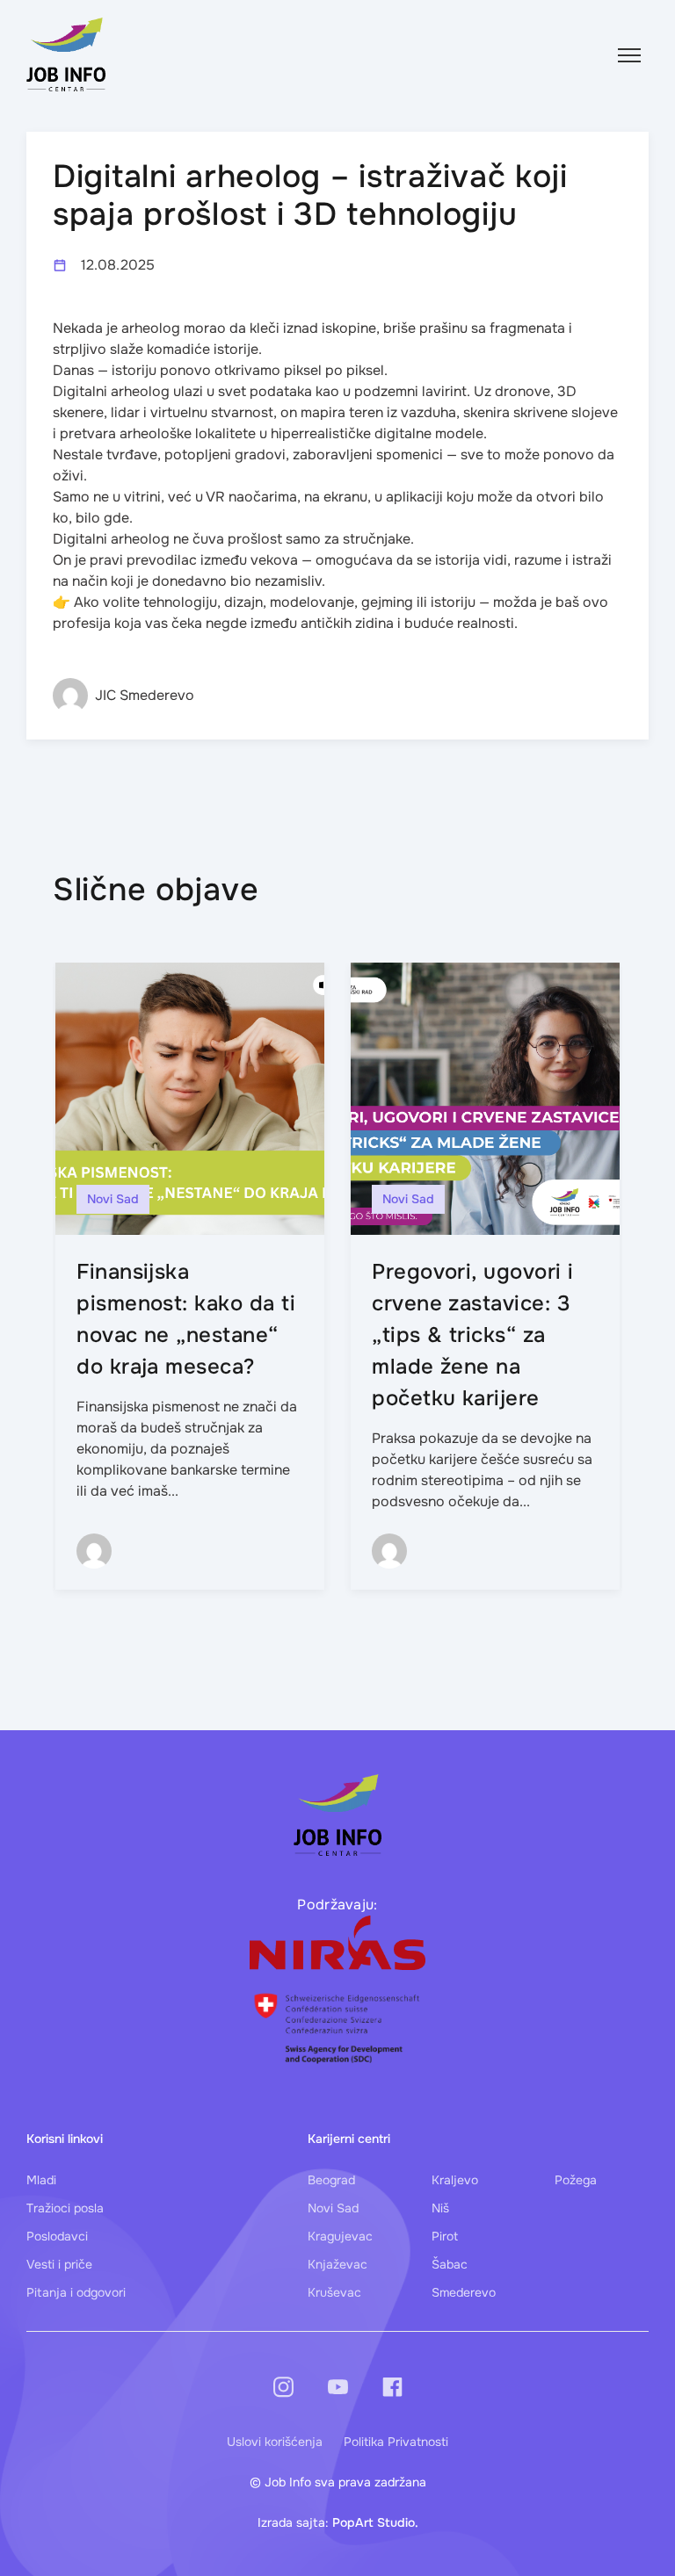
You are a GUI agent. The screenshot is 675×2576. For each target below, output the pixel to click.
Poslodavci (57, 2236)
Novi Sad (333, 2208)
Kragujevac (340, 2236)
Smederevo (464, 2292)
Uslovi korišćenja (275, 2442)
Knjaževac (337, 2264)
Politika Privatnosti (396, 2442)
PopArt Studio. (375, 2522)
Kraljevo (455, 2180)
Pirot (445, 2236)
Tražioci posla (65, 2208)
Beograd (331, 2180)
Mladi (41, 2180)
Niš (440, 2208)
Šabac (450, 2264)
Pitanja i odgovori (76, 2292)
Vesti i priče (59, 2264)
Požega (576, 2180)
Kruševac (334, 2292)
